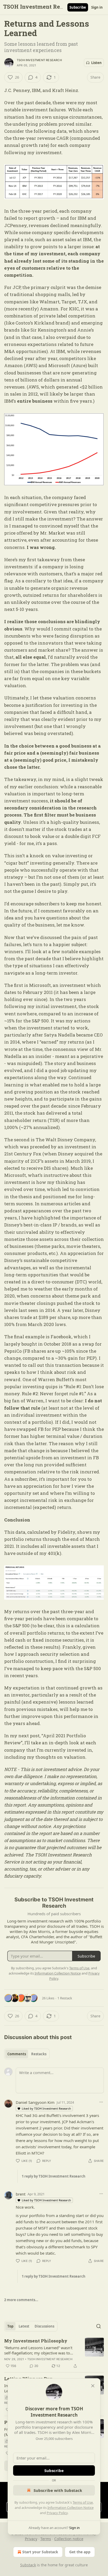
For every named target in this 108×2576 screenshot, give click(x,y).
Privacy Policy (57, 2513)
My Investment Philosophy (36, 2341)
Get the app (80, 2552)
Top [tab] (10, 2326)
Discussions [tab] (44, 2326)
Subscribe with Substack (58, 2490)
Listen (96, 63)
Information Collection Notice (71, 2508)
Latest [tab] (24, 2326)
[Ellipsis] (101, 2102)
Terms (46, 2539)
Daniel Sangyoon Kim (35, 2102)
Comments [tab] (17, 2054)
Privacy (31, 2539)
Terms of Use (83, 2502)
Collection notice (69, 2539)
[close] (93, 2386)
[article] (54, 2353)
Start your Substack (40, 2552)
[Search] (99, 2326)
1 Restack (65, 1998)
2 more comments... (21, 2300)
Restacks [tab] (39, 2054)
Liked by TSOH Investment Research (46, 2108)
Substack (28, 2565)
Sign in (97, 7)
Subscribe (78, 7)
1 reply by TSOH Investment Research (54, 2176)
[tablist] (27, 2054)
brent (21, 2194)
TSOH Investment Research (39, 60)
